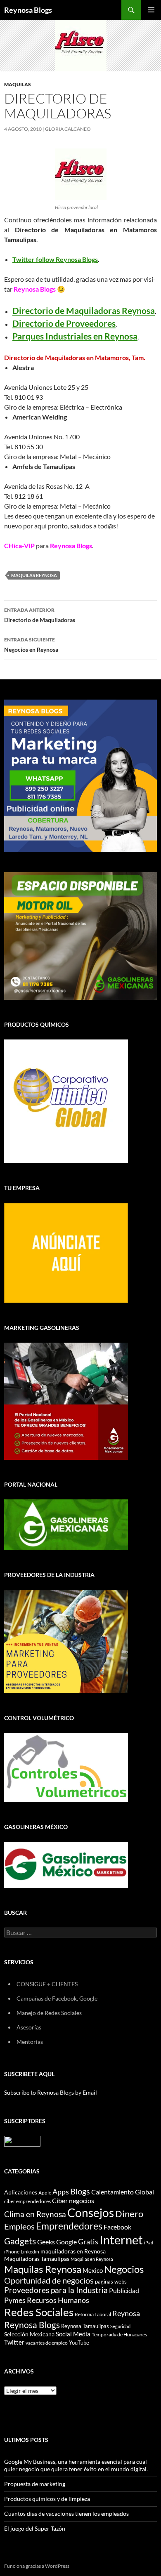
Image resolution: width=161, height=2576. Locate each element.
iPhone (12, 2252)
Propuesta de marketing (35, 2484)
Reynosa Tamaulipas (85, 2326)
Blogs (80, 2191)
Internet (121, 2240)
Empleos (19, 2226)
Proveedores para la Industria (56, 2290)
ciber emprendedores (27, 2201)
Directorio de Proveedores (64, 323)
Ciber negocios (73, 2200)
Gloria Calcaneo (68, 129)
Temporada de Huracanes (119, 2334)
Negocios (124, 2269)
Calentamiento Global (123, 2192)
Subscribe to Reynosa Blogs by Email (51, 2092)
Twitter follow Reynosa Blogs (55, 259)
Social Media (73, 2334)
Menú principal (151, 10)
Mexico (93, 2270)
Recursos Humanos (58, 2300)
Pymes (15, 2300)
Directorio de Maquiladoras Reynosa (84, 310)
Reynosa (126, 2313)
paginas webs (111, 2281)
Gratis (88, 2241)
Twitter (14, 2342)
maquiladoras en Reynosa (73, 2251)
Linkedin (30, 2252)
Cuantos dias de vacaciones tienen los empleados (66, 2514)
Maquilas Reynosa (34, 575)
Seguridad (120, 2326)
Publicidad (124, 2290)
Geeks (46, 2242)
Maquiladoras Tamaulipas (37, 2259)
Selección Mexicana (29, 2334)
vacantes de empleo (47, 2343)
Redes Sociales (39, 2312)
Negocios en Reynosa (31, 645)
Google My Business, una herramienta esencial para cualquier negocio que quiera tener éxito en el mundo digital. (77, 2465)
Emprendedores (69, 2226)
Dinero (129, 2214)
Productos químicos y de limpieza (47, 2499)
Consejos (91, 2213)
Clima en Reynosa (35, 2214)
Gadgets (20, 2241)
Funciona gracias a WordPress (37, 2566)
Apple (45, 2193)
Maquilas (18, 84)
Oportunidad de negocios (49, 2280)
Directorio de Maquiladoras (40, 615)
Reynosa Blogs (28, 10)
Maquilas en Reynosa (92, 2259)
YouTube (79, 2343)
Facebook (117, 2227)
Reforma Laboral (93, 2314)
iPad (149, 2243)
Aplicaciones (21, 2192)
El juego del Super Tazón (35, 2528)
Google (66, 2242)
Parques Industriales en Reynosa (75, 336)
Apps (61, 2192)
